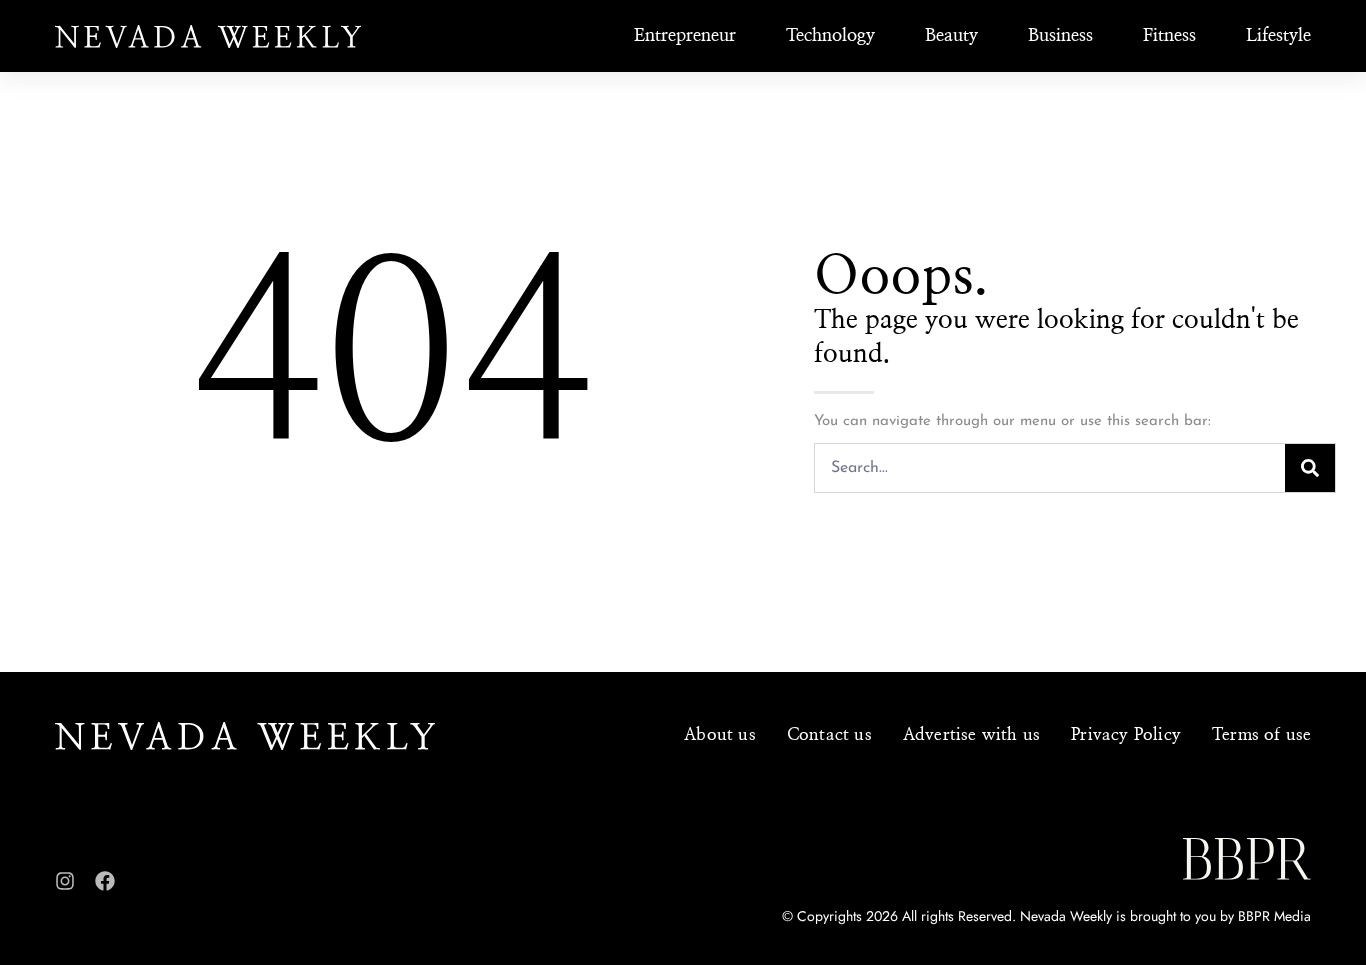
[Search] (1310, 468)
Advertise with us (971, 734)
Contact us (829, 734)
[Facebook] (105, 881)
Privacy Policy (1126, 734)
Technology (830, 36)
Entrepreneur (685, 36)
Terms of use (1261, 734)
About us (720, 734)
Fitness (1169, 36)
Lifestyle (1278, 36)
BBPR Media (1274, 916)
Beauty (951, 36)
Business (1060, 36)
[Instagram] (65, 881)
